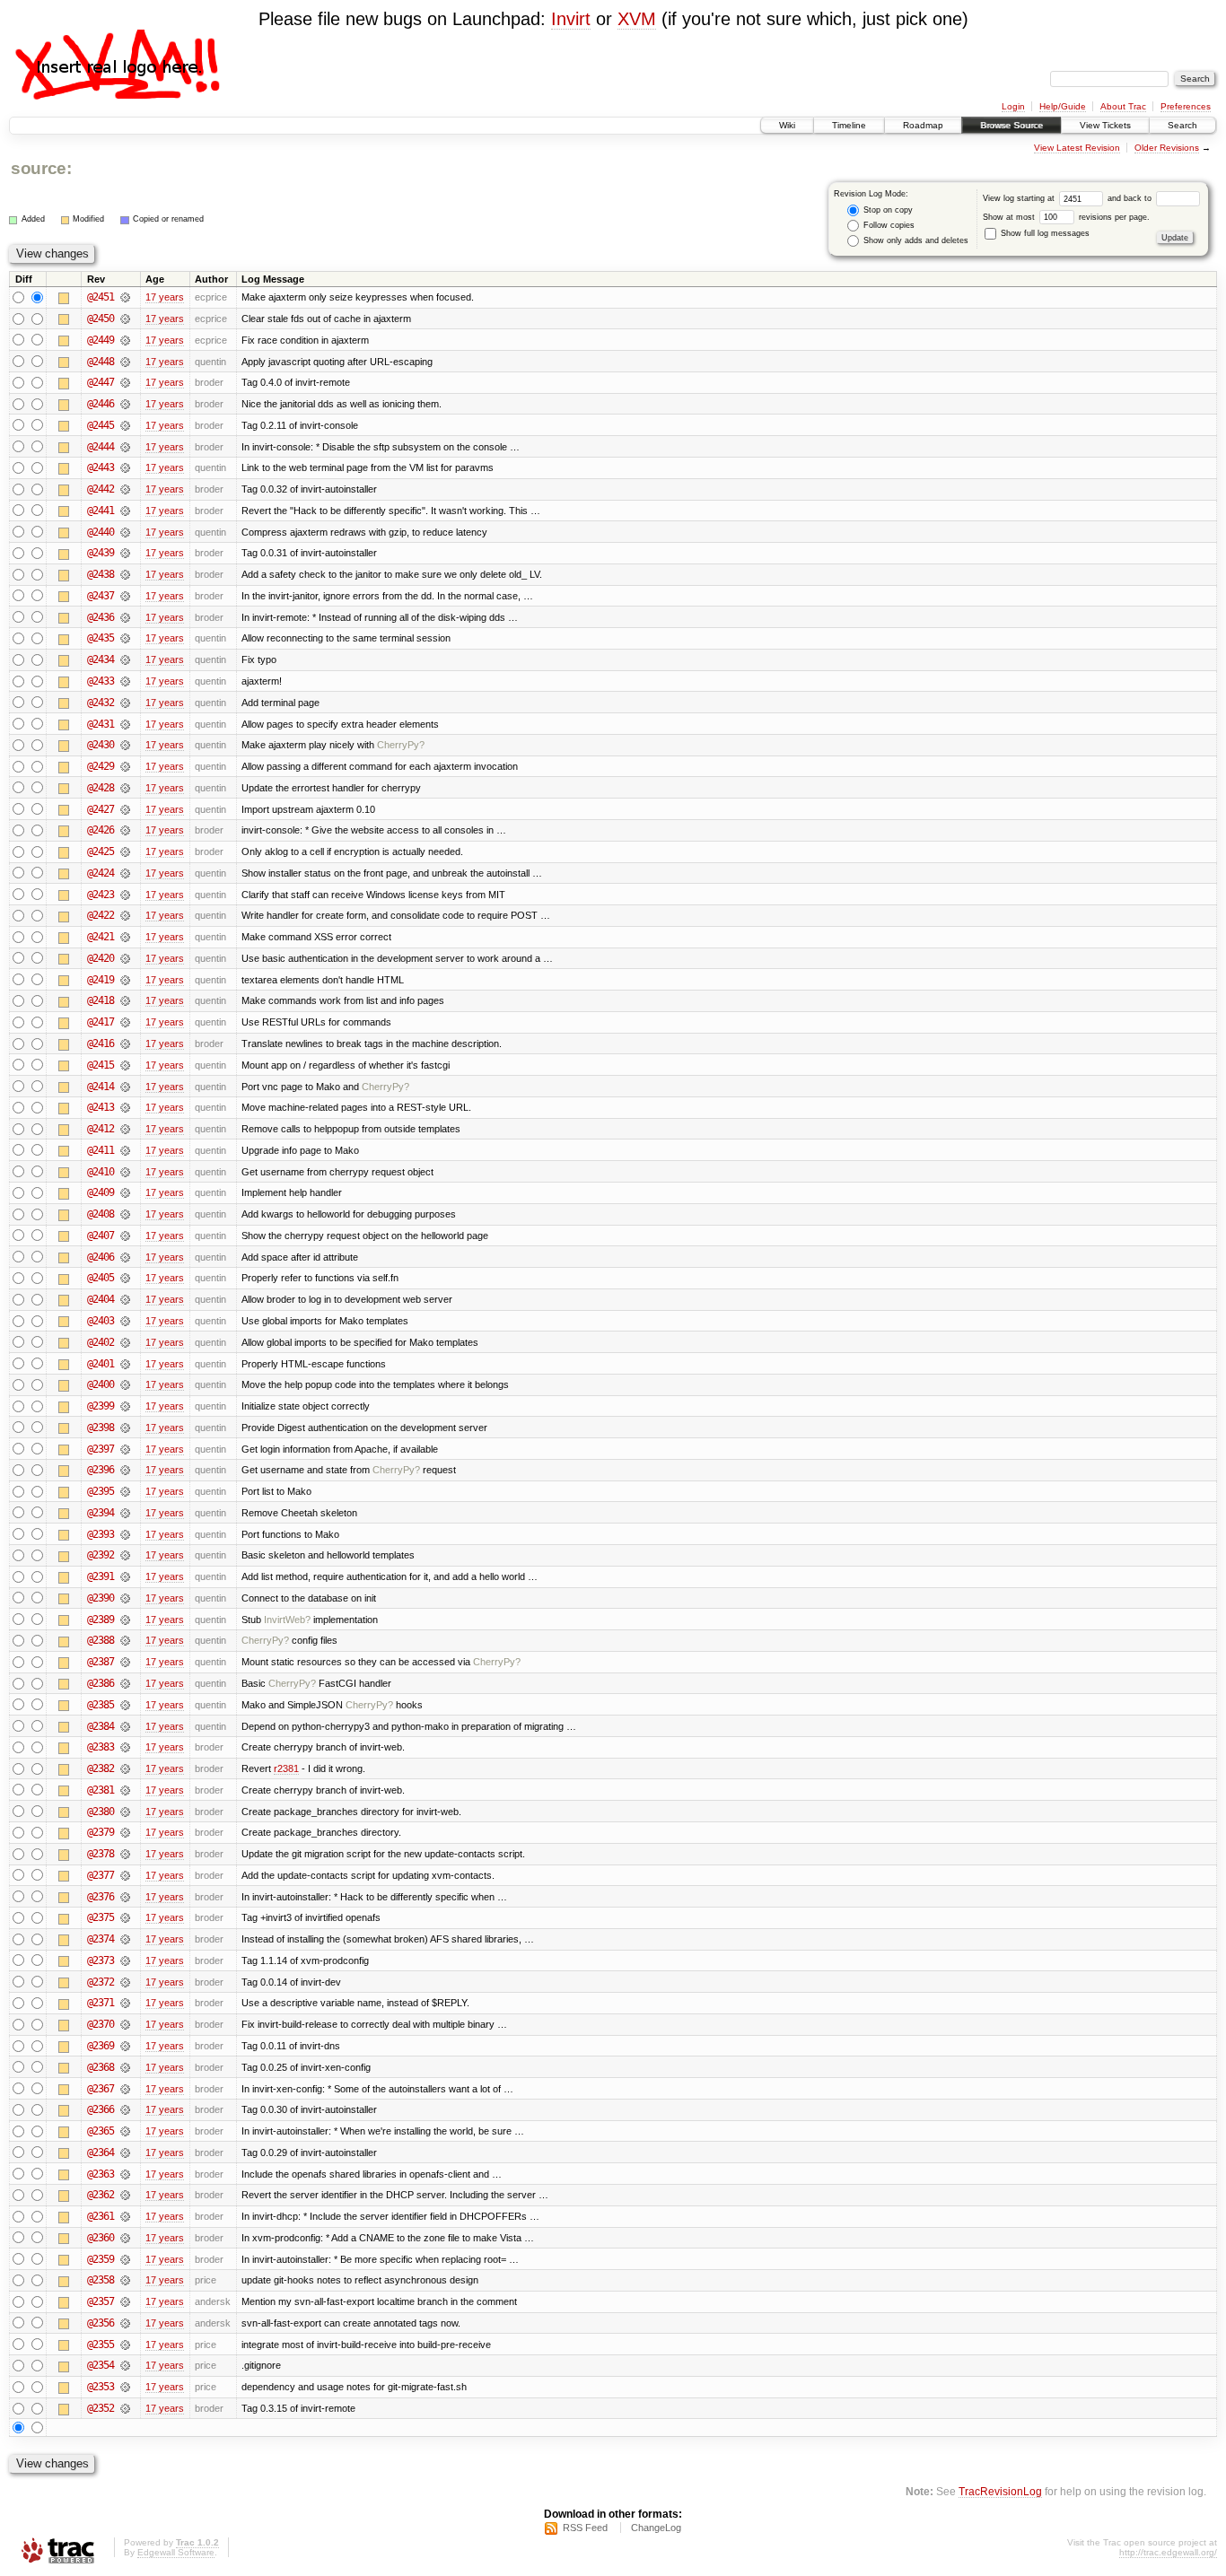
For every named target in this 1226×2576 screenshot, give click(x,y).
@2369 (101, 2046)
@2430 (101, 745)
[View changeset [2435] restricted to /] (125, 638)
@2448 (101, 362)
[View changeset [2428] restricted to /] (125, 788)
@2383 (101, 1747)
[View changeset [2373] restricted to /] (125, 1960)
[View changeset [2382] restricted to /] (125, 1768)
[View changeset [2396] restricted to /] (125, 1470)
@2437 (101, 596)
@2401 (101, 1364)
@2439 (101, 553)
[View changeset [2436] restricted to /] (125, 617)
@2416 (101, 1043)
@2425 (101, 851)
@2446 (101, 404)
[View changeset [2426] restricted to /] (125, 830)
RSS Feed (585, 2528)
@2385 (101, 1705)
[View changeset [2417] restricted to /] (125, 1022)
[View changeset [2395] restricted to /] (125, 1491)
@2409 (101, 1192)
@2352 (101, 2408)
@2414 (101, 1087)
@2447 (101, 382)
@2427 (101, 809)
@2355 (101, 2345)
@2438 (101, 574)
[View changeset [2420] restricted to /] (125, 958)
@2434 (101, 659)
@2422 (101, 915)
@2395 (101, 1491)
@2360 (101, 2238)
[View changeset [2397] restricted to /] (125, 1449)
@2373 (101, 1960)
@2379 (101, 1832)
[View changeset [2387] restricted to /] (125, 1662)
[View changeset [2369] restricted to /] (125, 2046)
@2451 (101, 297)
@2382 (101, 1768)
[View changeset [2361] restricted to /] (125, 2216)
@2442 (101, 489)
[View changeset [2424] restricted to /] (125, 873)
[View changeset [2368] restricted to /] (125, 2067)
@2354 (101, 2365)
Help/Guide (1063, 106)
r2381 (286, 1768)
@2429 (101, 766)
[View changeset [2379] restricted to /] (125, 1832)
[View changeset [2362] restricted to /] (125, 2195)
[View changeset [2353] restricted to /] (125, 2387)
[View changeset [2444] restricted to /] (125, 447)
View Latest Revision (1077, 148)
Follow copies (888, 225)
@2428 (101, 788)
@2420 (101, 958)
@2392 (101, 1555)
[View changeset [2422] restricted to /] (125, 915)
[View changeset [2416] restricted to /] (125, 1043)
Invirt (571, 19)
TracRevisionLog (1000, 2491)
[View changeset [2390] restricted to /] (125, 1598)
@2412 (101, 1129)
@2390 (101, 1598)
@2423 (101, 895)
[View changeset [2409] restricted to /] (125, 1192)
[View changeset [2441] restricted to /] (125, 511)
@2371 (101, 2003)
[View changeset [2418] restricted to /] (125, 1000)
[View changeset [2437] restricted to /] (125, 596)
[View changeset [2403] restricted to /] (125, 1321)
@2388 (101, 1640)
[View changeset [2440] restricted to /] (125, 532)
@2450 (101, 319)
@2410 (101, 1172)
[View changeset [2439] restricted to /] (125, 553)
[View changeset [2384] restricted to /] (125, 1726)
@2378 (101, 1854)
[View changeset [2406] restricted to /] (125, 1257)
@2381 (101, 1790)
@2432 (101, 703)
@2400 (101, 1384)
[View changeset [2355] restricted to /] (125, 2345)
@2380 (101, 1812)
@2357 (101, 2301)
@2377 (101, 1875)
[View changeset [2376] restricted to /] (125, 1897)
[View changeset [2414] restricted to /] (125, 1087)
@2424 (101, 873)
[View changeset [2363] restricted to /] (125, 2174)
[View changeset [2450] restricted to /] (125, 319)
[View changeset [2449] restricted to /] (125, 340)
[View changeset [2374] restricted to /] (125, 1939)
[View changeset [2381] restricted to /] (125, 1790)
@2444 (101, 447)
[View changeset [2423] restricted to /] (125, 895)
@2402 (101, 1342)
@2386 (101, 1683)
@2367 (101, 2089)
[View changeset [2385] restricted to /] (125, 1705)
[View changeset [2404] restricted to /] (125, 1299)
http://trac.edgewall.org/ (1168, 2552)
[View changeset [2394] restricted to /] (125, 1513)
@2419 (101, 980)
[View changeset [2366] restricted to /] (125, 2109)
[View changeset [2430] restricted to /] (125, 745)
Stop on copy (887, 210)
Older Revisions (1167, 148)
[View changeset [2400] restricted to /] (125, 1384)
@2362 (101, 2195)
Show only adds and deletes (915, 240)
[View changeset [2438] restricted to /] (125, 574)
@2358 (101, 2280)
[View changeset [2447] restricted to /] (125, 382)
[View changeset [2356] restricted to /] (125, 2323)
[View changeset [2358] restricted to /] (125, 2280)
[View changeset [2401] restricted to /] (125, 1364)
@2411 (101, 1150)
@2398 (101, 1428)
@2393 (101, 1534)
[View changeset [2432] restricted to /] (125, 703)
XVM (637, 19)
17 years (165, 297)
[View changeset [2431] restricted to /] (125, 724)
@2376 (101, 1897)
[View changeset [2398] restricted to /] (125, 1428)
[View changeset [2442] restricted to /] (125, 489)
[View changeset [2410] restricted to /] (125, 1172)
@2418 (101, 1000)
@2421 (101, 937)
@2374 (101, 1939)
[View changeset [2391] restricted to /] (125, 1576)
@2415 (101, 1065)
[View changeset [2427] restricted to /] (125, 809)
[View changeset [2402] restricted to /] (125, 1342)
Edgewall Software (176, 2552)
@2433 (101, 681)
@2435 (101, 638)
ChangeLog (656, 2528)
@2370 (101, 2024)
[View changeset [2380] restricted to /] (125, 1812)
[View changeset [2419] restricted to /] (125, 980)
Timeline (849, 125)
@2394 (101, 1513)
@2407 (101, 1236)
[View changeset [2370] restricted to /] (125, 2024)
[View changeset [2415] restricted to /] (125, 1065)
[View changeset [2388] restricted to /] (125, 1640)
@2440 (101, 532)
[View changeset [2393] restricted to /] (125, 1534)
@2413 (101, 1107)
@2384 (101, 1726)
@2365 (101, 2131)
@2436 (101, 617)
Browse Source (1011, 125)
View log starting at (1020, 198)
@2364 (101, 2152)
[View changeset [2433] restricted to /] (125, 681)
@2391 (101, 1576)
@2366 (101, 2109)
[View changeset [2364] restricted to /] (125, 2152)
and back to (1131, 198)
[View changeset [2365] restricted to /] (125, 2131)
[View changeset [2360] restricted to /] (125, 2238)
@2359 (101, 2259)
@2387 (101, 1662)
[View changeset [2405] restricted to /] (125, 1278)
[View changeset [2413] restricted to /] (125, 1107)
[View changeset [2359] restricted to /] (125, 2259)
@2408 (101, 1214)
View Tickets (1105, 125)
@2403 (101, 1321)
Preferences (1186, 106)
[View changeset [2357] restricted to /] (125, 2301)
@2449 (101, 340)
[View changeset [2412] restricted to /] (125, 1129)
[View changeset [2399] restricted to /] (125, 1406)
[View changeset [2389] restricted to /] (125, 1620)
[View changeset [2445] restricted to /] (125, 425)
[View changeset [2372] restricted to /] (125, 1982)
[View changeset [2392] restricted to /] (125, 1555)
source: (41, 168)
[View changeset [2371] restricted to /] (125, 2003)
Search (1182, 125)
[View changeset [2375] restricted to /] (125, 1917)
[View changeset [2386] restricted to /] (125, 1683)
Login (1013, 106)
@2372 (101, 1982)
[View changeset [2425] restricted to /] (125, 851)
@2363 (101, 2174)
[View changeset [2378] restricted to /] (125, 1854)
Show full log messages (1044, 233)
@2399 (101, 1406)
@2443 (101, 467)
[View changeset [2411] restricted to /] (125, 1150)
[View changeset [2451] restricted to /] (125, 297)
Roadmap (923, 125)
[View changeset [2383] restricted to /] (125, 1747)
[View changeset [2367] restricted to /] (125, 2089)
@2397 (101, 1449)
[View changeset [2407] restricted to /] (125, 1236)
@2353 (101, 2387)
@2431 (101, 724)
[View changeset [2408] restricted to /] (125, 1214)
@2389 (101, 1620)
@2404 (101, 1299)
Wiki (787, 125)
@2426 (101, 830)
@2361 (101, 2216)
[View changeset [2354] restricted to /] (125, 2365)
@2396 (101, 1470)
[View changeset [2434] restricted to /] (125, 659)
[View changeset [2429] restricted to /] (125, 766)
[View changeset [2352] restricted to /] (125, 2408)
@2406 (101, 1257)
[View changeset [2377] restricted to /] (125, 1875)
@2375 (101, 1917)
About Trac (1123, 106)
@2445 (101, 425)
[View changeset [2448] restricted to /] (125, 362)
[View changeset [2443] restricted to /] (125, 467)
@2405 (101, 1278)
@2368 (101, 2067)
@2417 (101, 1022)
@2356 (101, 2323)
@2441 (101, 511)
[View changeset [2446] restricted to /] (125, 404)
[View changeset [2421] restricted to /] (125, 937)
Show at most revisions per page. (1066, 217)
